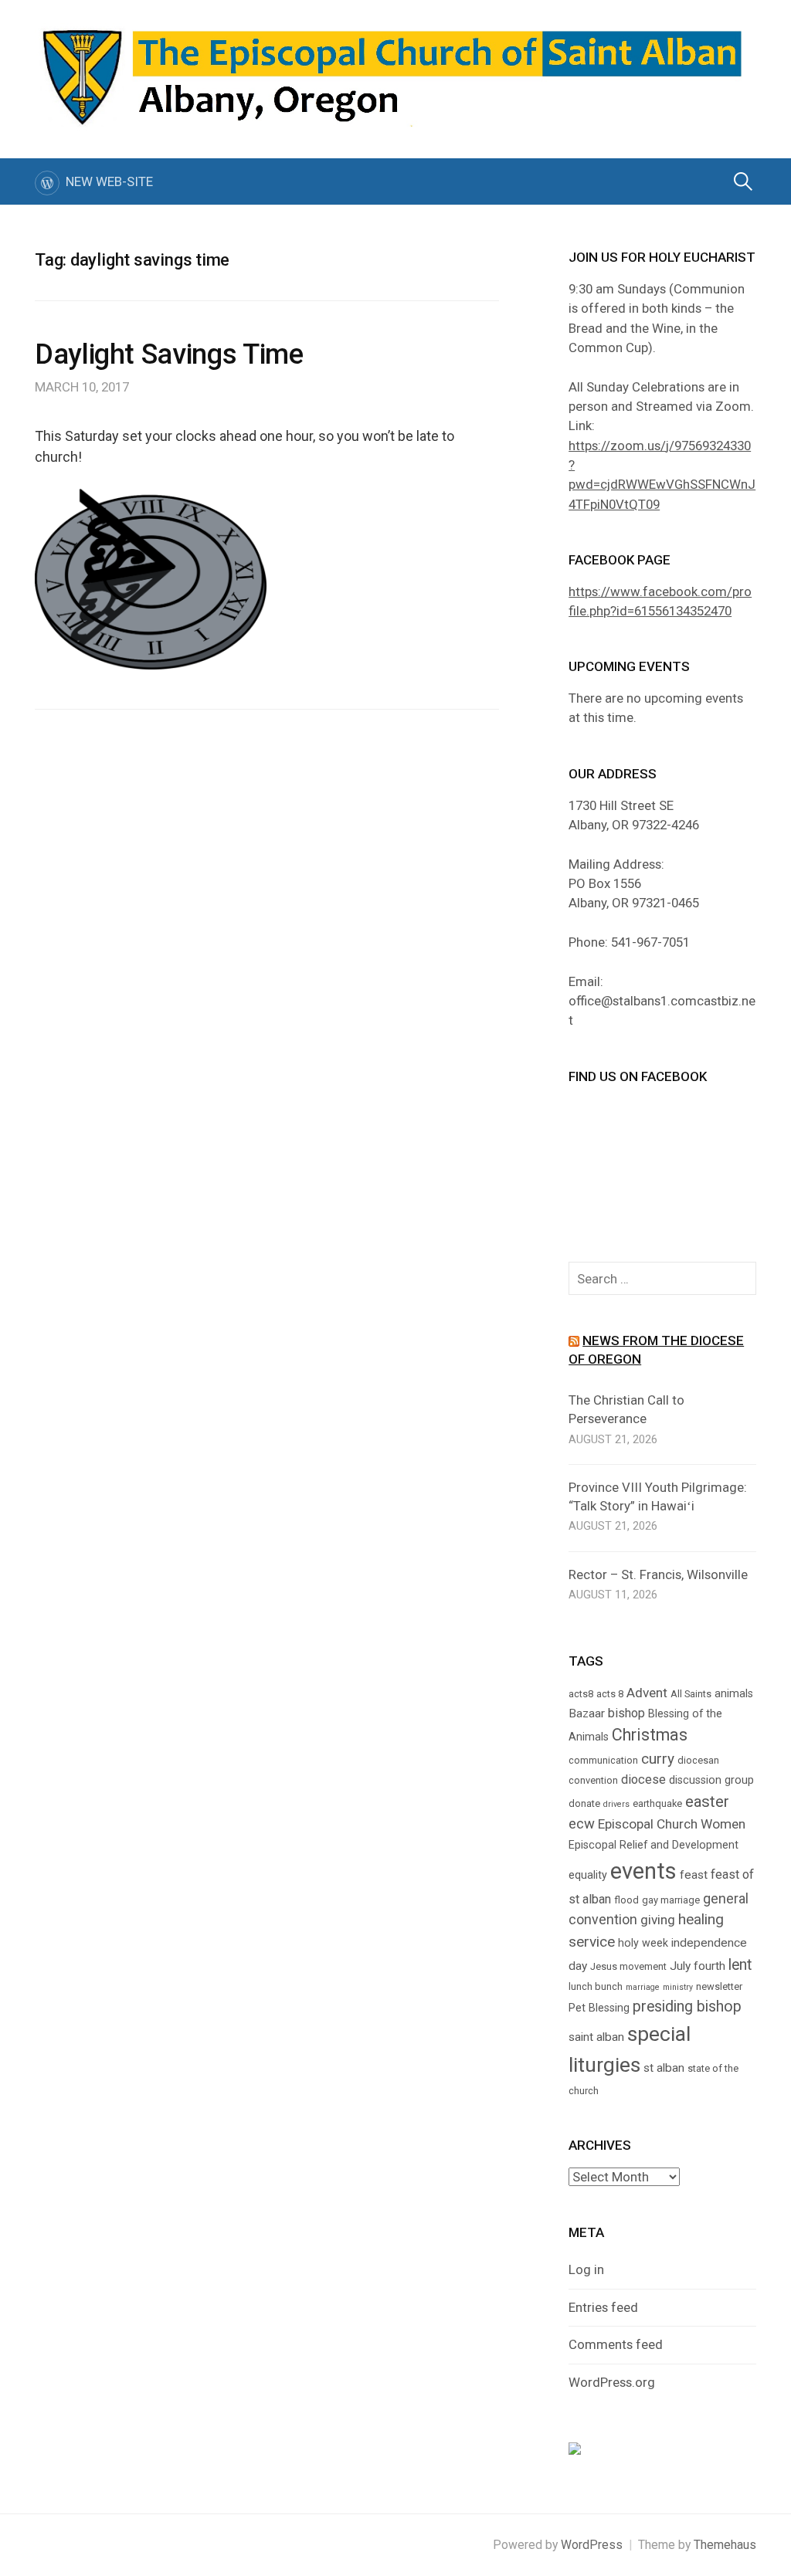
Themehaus (725, 2545)
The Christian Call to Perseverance (626, 1409)
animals (734, 1693)
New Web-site (109, 181)
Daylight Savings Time (169, 354)
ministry (678, 1987)
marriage (643, 1987)
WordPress (592, 2545)
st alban (664, 2068)
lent (740, 1965)
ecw (582, 1824)
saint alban (596, 2037)
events (643, 1871)
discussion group (711, 1780)
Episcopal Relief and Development (654, 1845)
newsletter (719, 1986)
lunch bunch (596, 1986)
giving (658, 1920)
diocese (643, 1779)
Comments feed (616, 2344)
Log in (586, 2269)
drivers (616, 1804)
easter (707, 1802)
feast (694, 1875)
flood (626, 1900)
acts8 (581, 1694)
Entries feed (603, 2307)
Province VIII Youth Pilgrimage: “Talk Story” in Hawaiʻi (658, 1496)
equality (588, 1875)
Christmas (650, 1735)
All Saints (691, 1694)
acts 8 (610, 1694)
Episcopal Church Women (672, 1824)
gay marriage (671, 1900)
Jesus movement (628, 1966)
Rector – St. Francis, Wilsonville (658, 1574)
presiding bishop (687, 2007)
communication (603, 1760)
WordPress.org (612, 2382)
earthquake (657, 1803)
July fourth (698, 1966)
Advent (647, 1693)
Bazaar (587, 1713)
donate (584, 1803)
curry (658, 1759)
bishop (626, 1713)
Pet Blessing (599, 2008)
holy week (643, 1943)
